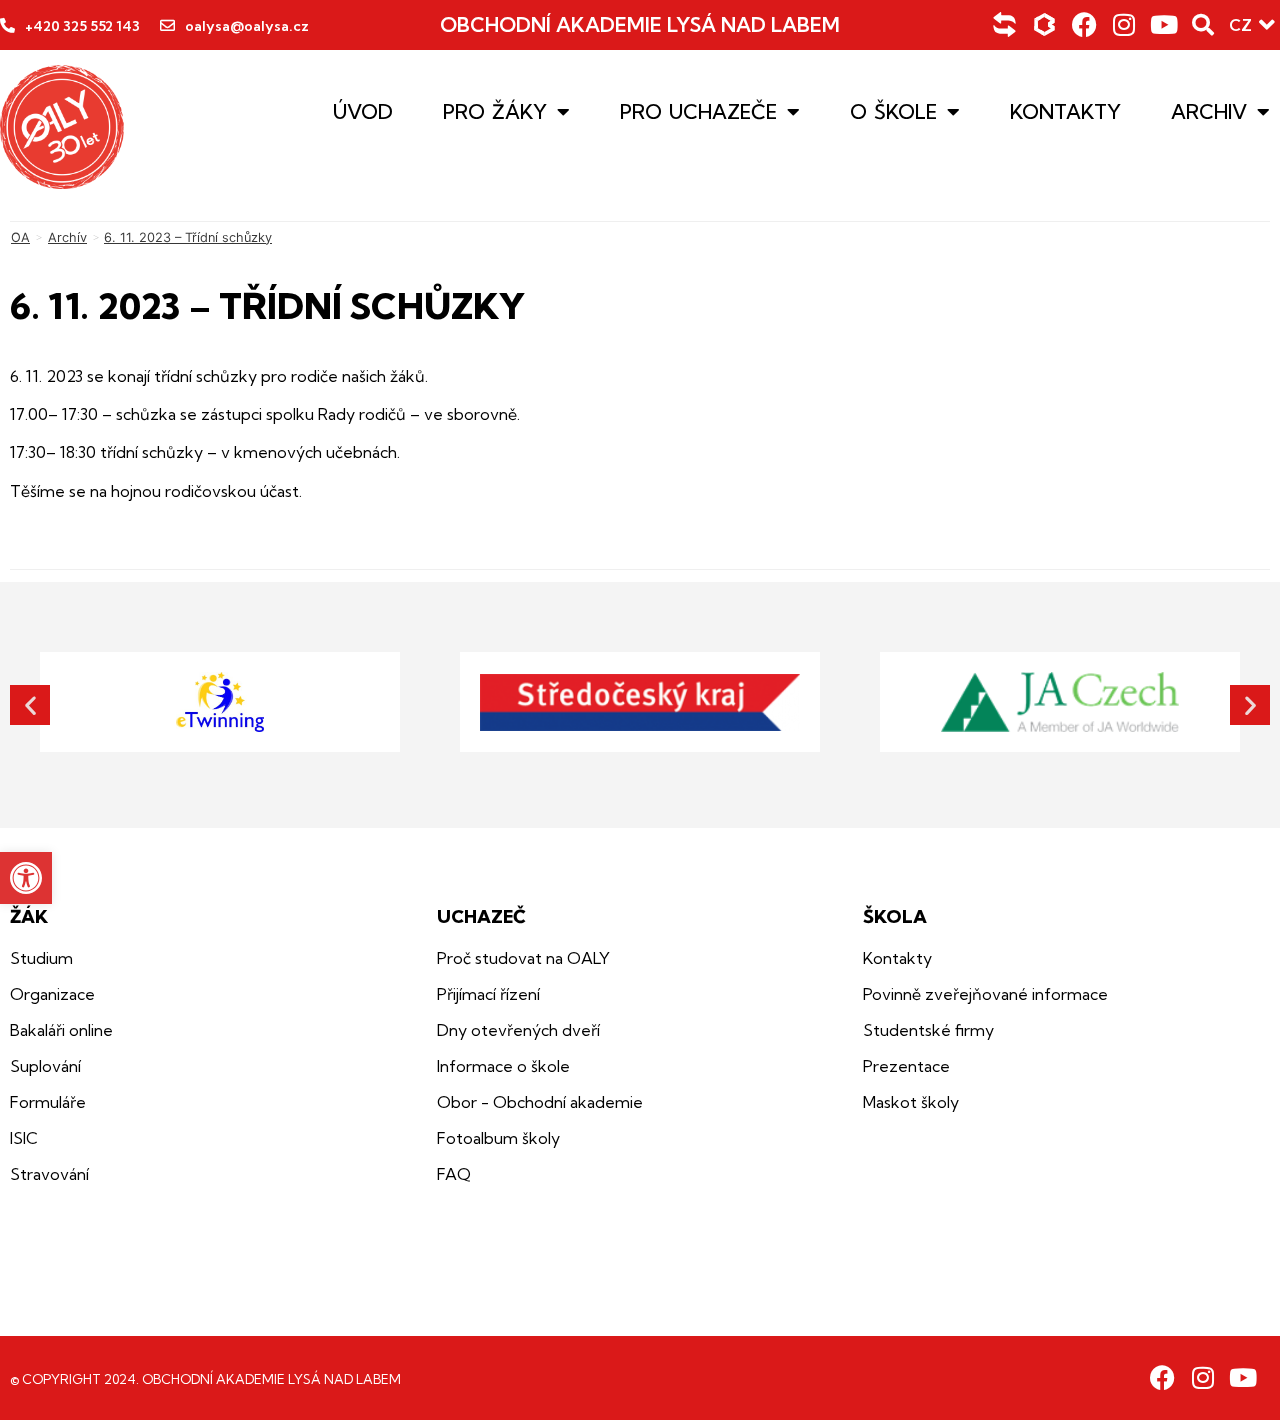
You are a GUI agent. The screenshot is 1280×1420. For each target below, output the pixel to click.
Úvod (363, 112)
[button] (26, 878)
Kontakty (1065, 112)
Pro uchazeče (698, 112)
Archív (67, 237)
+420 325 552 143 (82, 26)
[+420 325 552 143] (7, 25)
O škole (893, 112)
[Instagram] (1124, 24)
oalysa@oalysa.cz (247, 26)
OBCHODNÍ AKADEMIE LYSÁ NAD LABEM (640, 24)
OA (20, 237)
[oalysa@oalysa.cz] (167, 25)
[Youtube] (1164, 24)
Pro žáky (495, 112)
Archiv (1209, 112)
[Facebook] (1084, 24)
